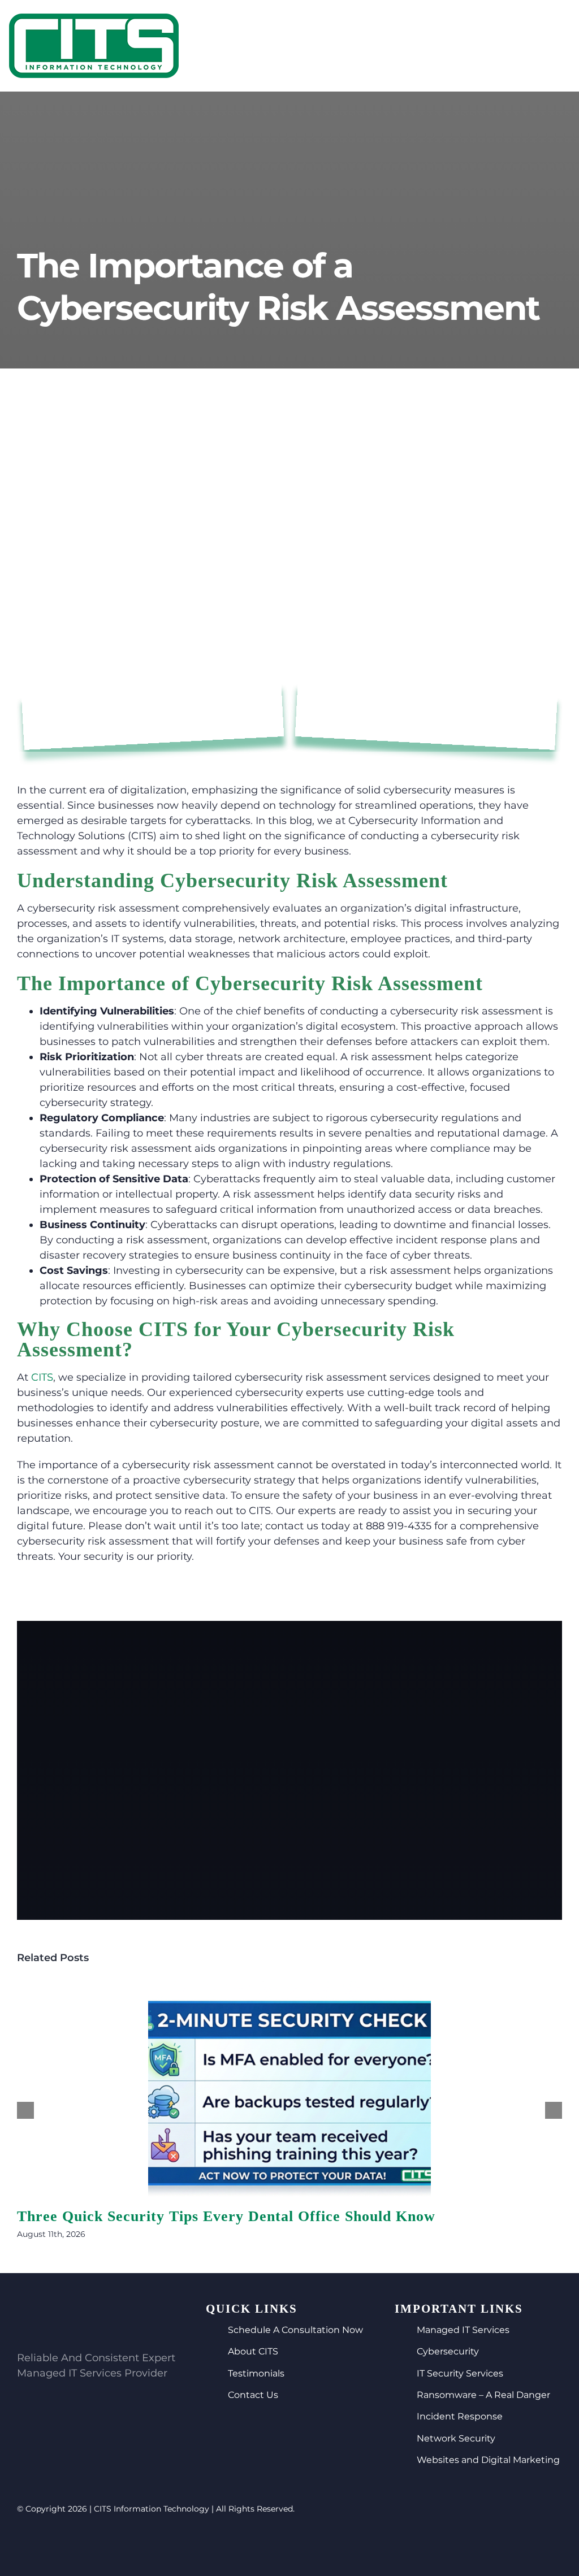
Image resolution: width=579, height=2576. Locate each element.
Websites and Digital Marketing (488, 2460)
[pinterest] (318, 2545)
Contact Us (253, 2395)
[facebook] (261, 2545)
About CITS (253, 2351)
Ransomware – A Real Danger (483, 2395)
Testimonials (256, 2373)
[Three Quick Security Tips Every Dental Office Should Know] (289, 2089)
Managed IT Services (463, 2330)
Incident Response (460, 2416)
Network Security (456, 2438)
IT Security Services (460, 2373)
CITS (42, 1377)
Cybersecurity (448, 2351)
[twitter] (280, 2545)
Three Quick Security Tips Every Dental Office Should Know (226, 2216)
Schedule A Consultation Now (295, 2330)
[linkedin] (299, 2545)
